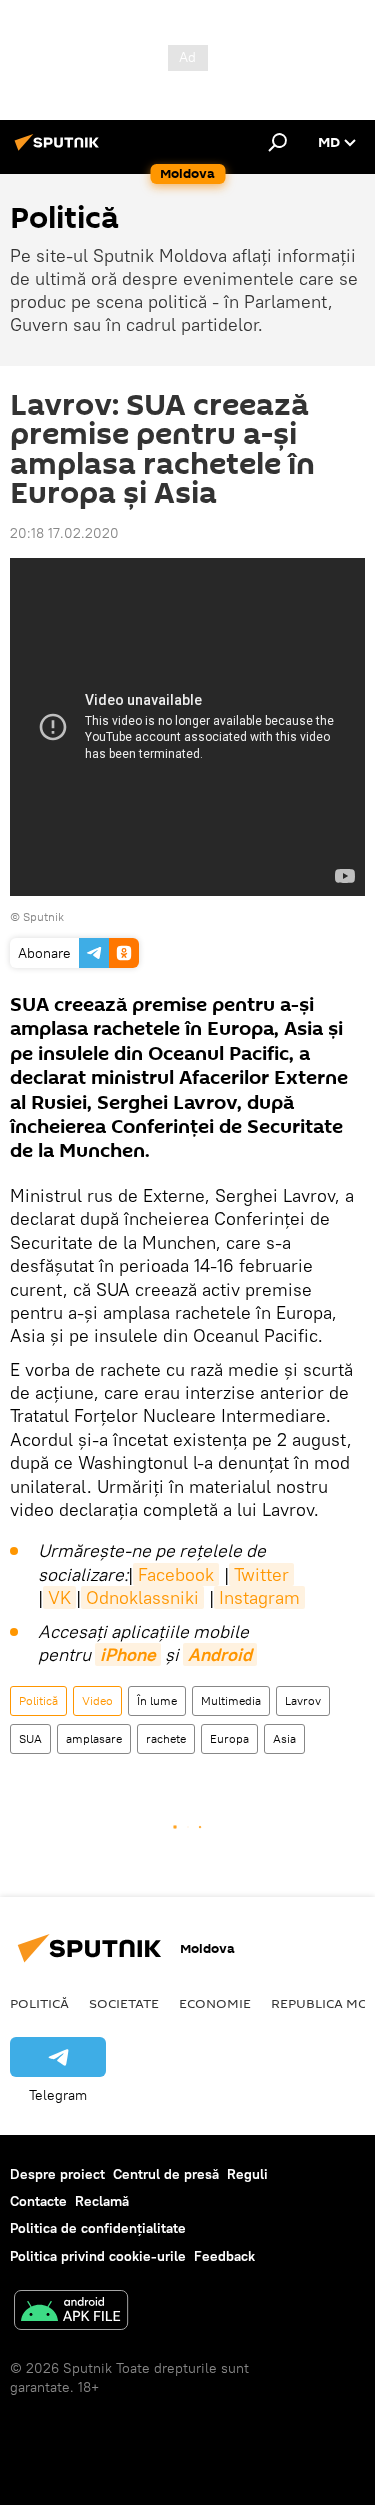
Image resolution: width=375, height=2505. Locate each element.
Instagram (259, 1597)
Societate (124, 2003)
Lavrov (303, 1700)
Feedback (224, 2256)
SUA (30, 1738)
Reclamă (102, 2201)
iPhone (128, 1654)
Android (220, 1654)
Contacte (38, 2201)
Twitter (261, 1574)
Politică (38, 1700)
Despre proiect (57, 2174)
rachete (166, 1738)
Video (97, 1700)
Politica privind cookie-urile (98, 2256)
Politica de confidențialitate (98, 2228)
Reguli (247, 2174)
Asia (284, 1738)
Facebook (176, 1574)
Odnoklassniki (142, 1597)
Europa (229, 1738)
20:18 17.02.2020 (64, 533)
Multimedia (231, 1700)
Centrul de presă (166, 2174)
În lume (157, 1700)
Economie (215, 2003)
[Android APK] (71, 2312)
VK (59, 1597)
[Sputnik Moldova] (60, 150)
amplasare (94, 1738)
